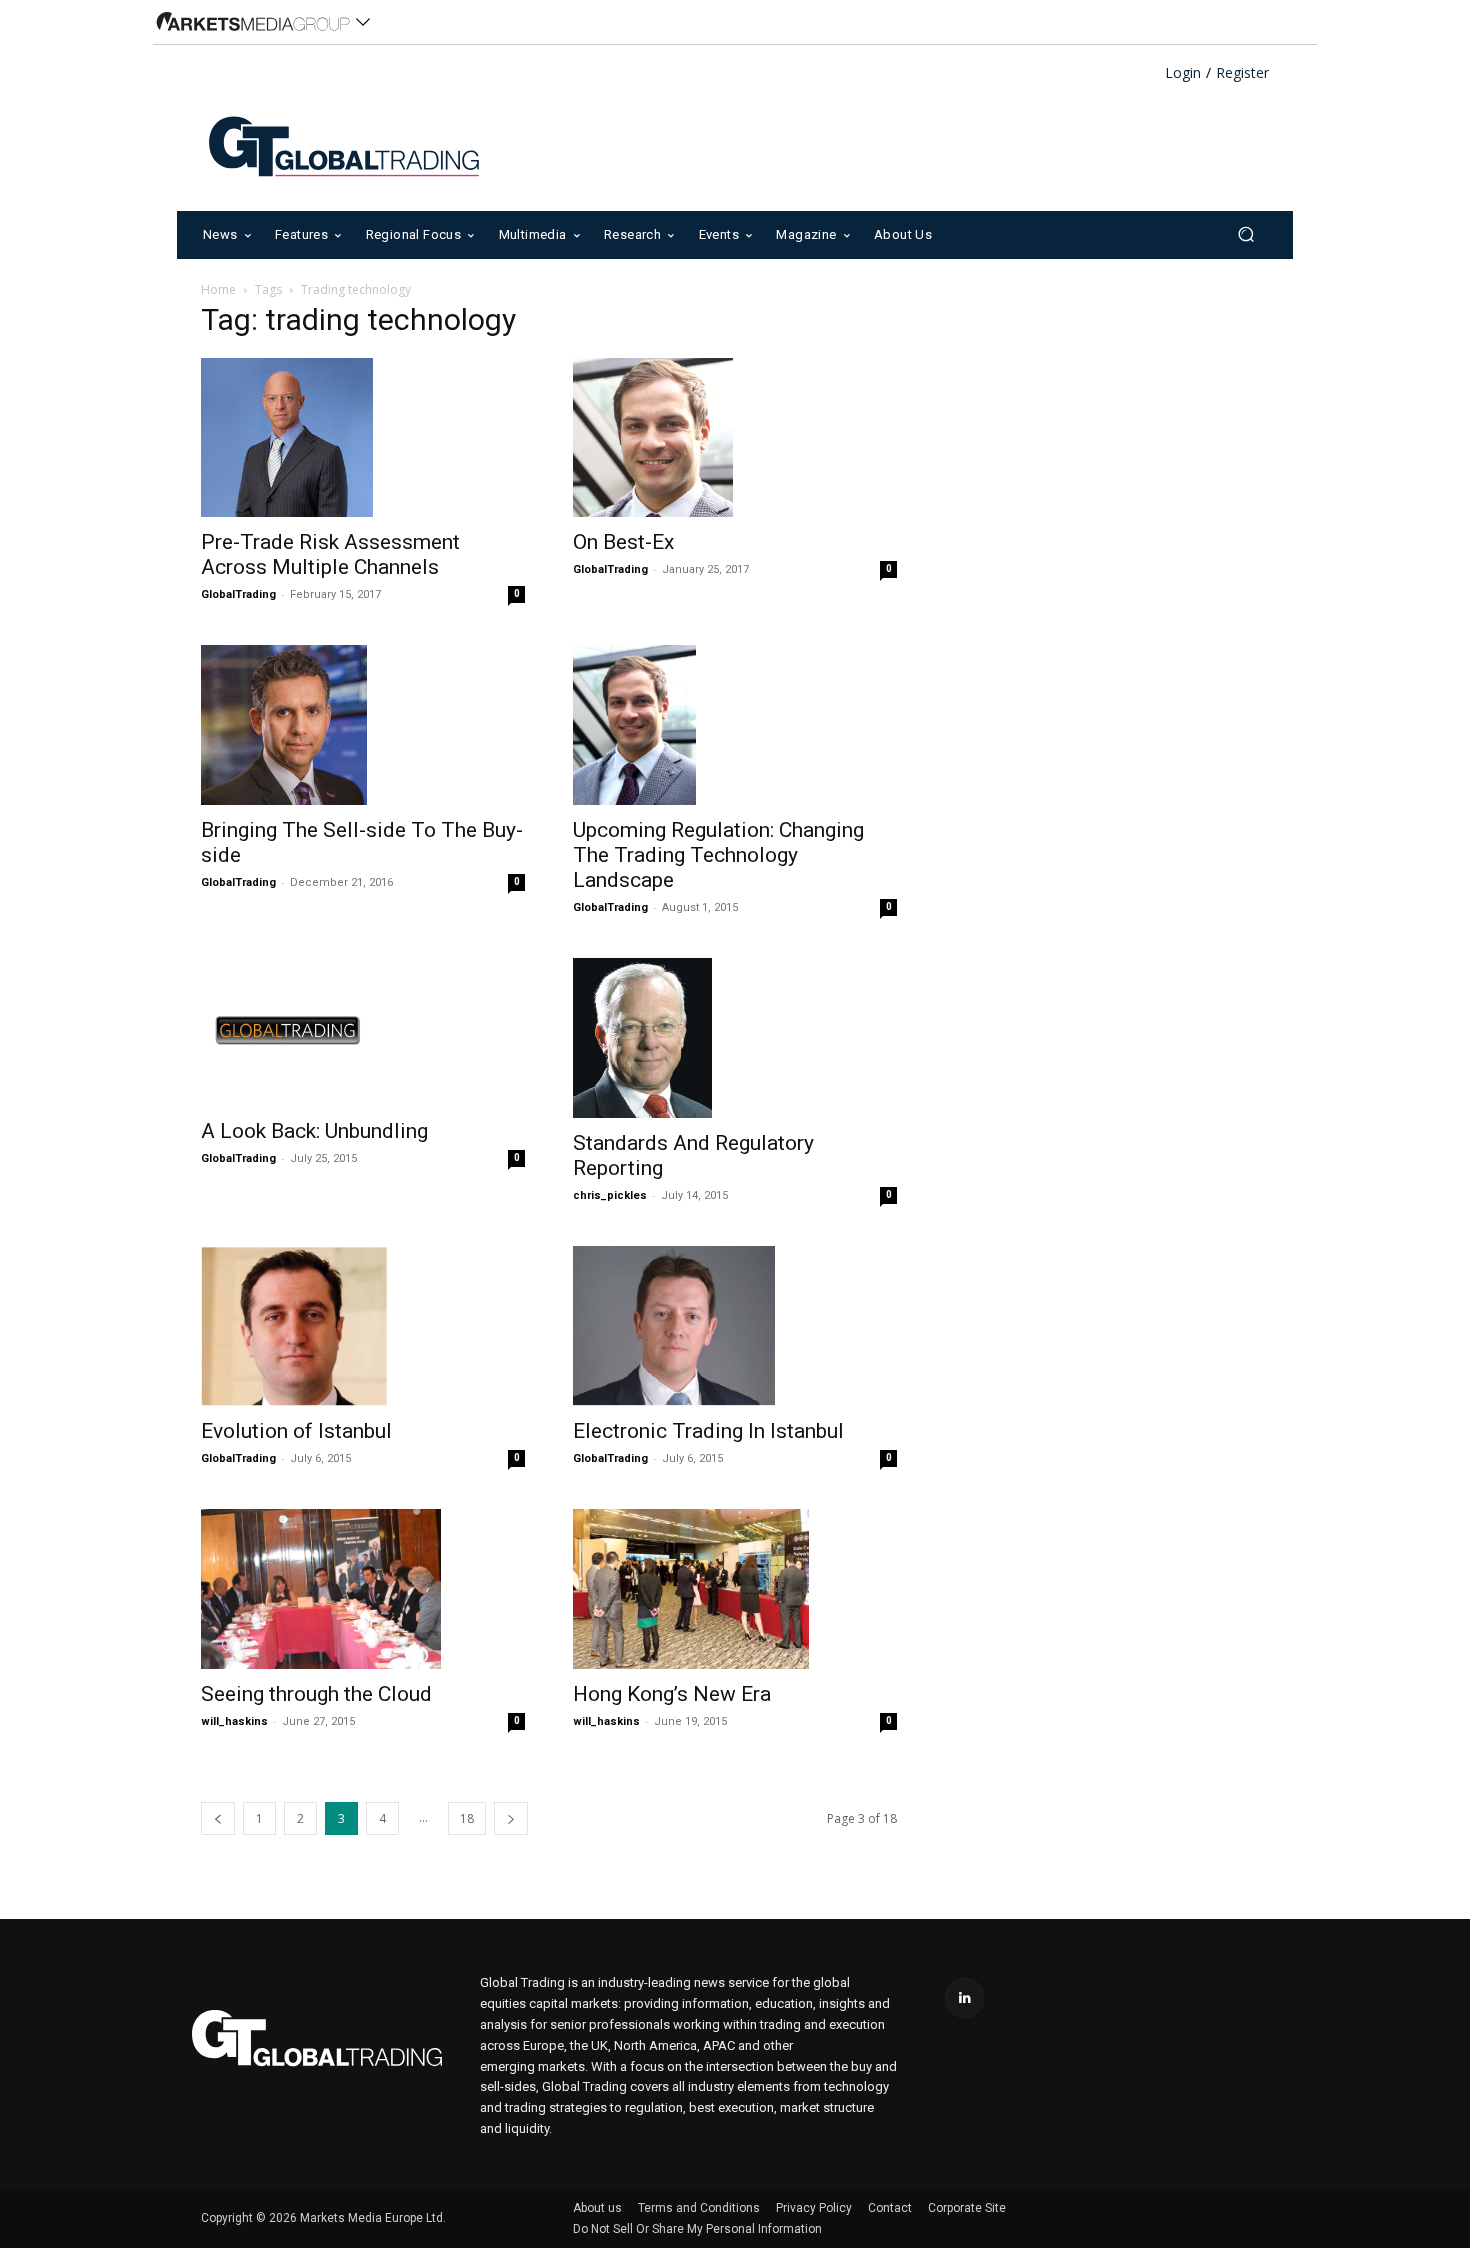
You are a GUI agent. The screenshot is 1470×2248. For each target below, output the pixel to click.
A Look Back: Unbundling (314, 1131)
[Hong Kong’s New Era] (735, 1589)
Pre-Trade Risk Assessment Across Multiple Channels (330, 554)
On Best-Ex (623, 542)
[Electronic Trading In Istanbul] (735, 1326)
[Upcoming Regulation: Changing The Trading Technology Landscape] (735, 724)
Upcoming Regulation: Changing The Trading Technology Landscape (718, 855)
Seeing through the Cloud (316, 1694)
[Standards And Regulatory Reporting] (735, 1038)
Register (1242, 73)
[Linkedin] (964, 1997)
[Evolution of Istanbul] (363, 1326)
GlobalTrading (238, 594)
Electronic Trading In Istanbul (708, 1431)
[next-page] (511, 1818)
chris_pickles (610, 1195)
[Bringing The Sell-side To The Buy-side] (363, 725)
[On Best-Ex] (735, 438)
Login (1183, 73)
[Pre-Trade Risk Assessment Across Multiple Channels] (363, 438)
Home (218, 289)
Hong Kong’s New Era (672, 1694)
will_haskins (234, 1721)
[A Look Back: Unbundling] (363, 1032)
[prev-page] (218, 1818)
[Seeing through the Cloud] (363, 1589)
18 (467, 1818)
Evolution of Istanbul (296, 1431)
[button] (1245, 234)
